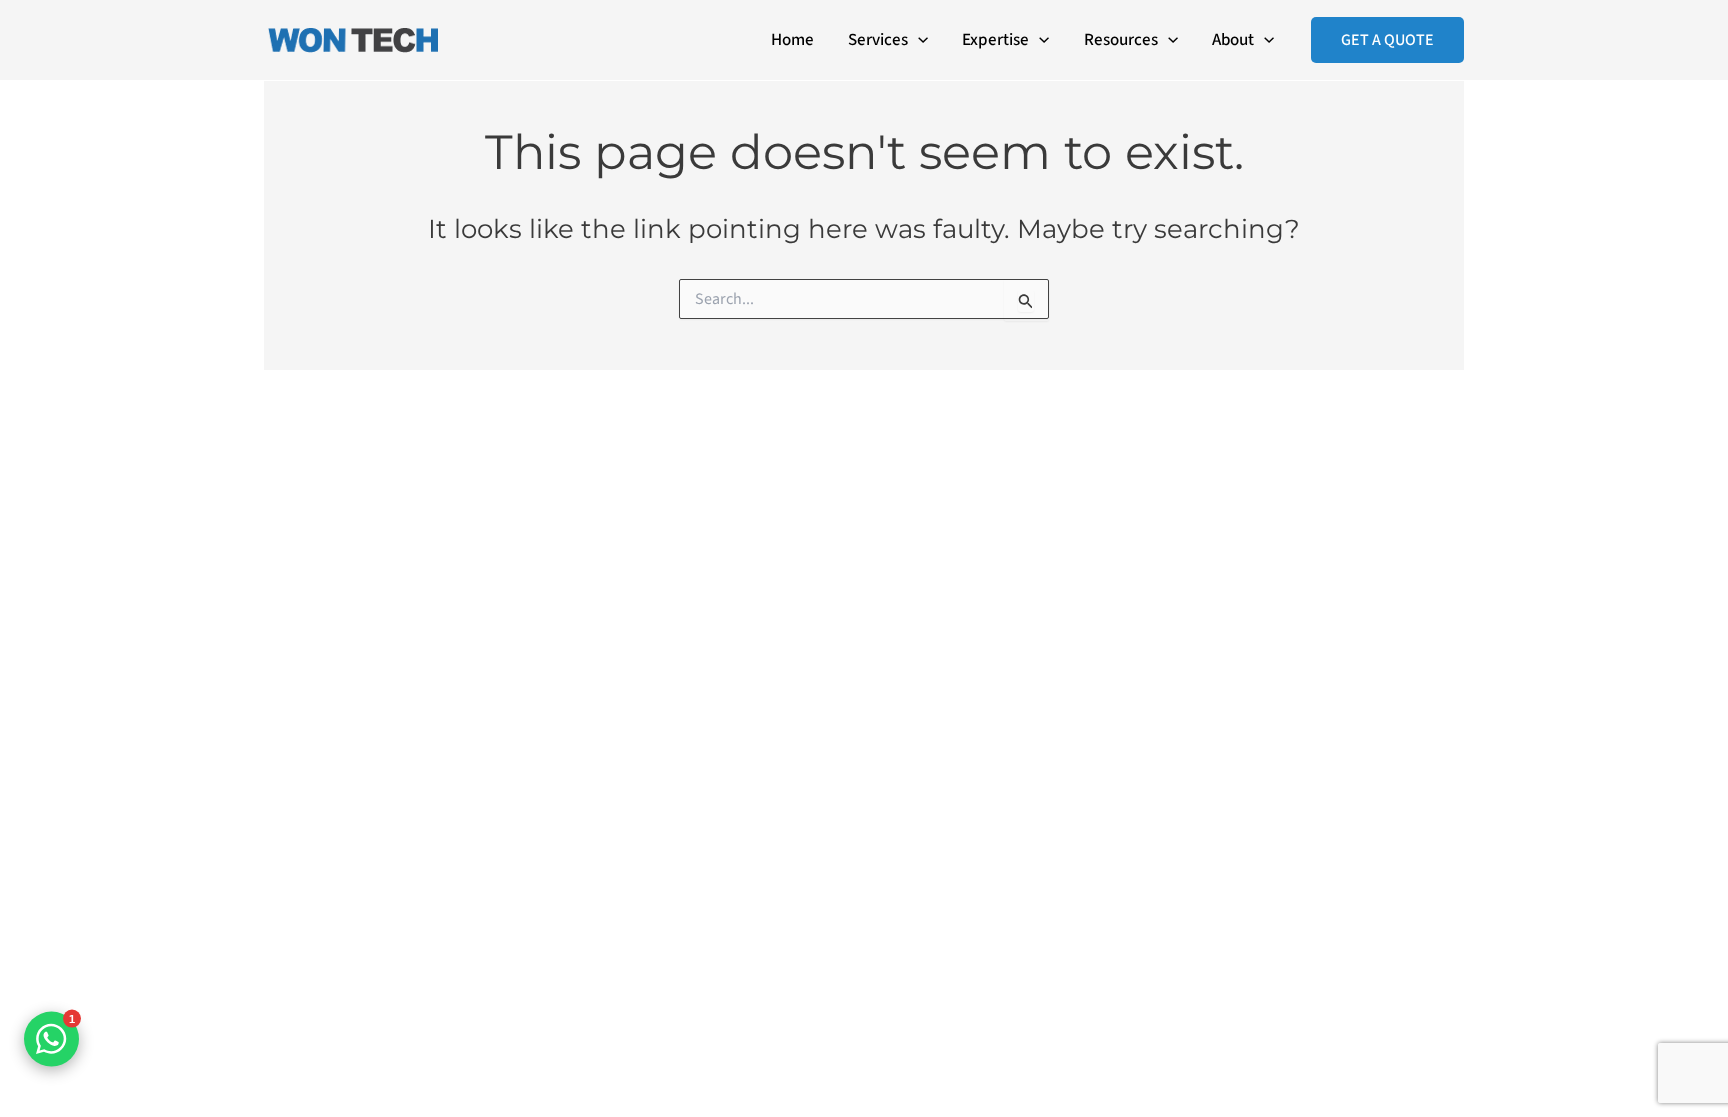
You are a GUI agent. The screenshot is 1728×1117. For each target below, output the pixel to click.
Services (878, 40)
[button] (918, 40)
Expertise (995, 40)
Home (792, 40)
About (1233, 40)
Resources (1121, 40)
